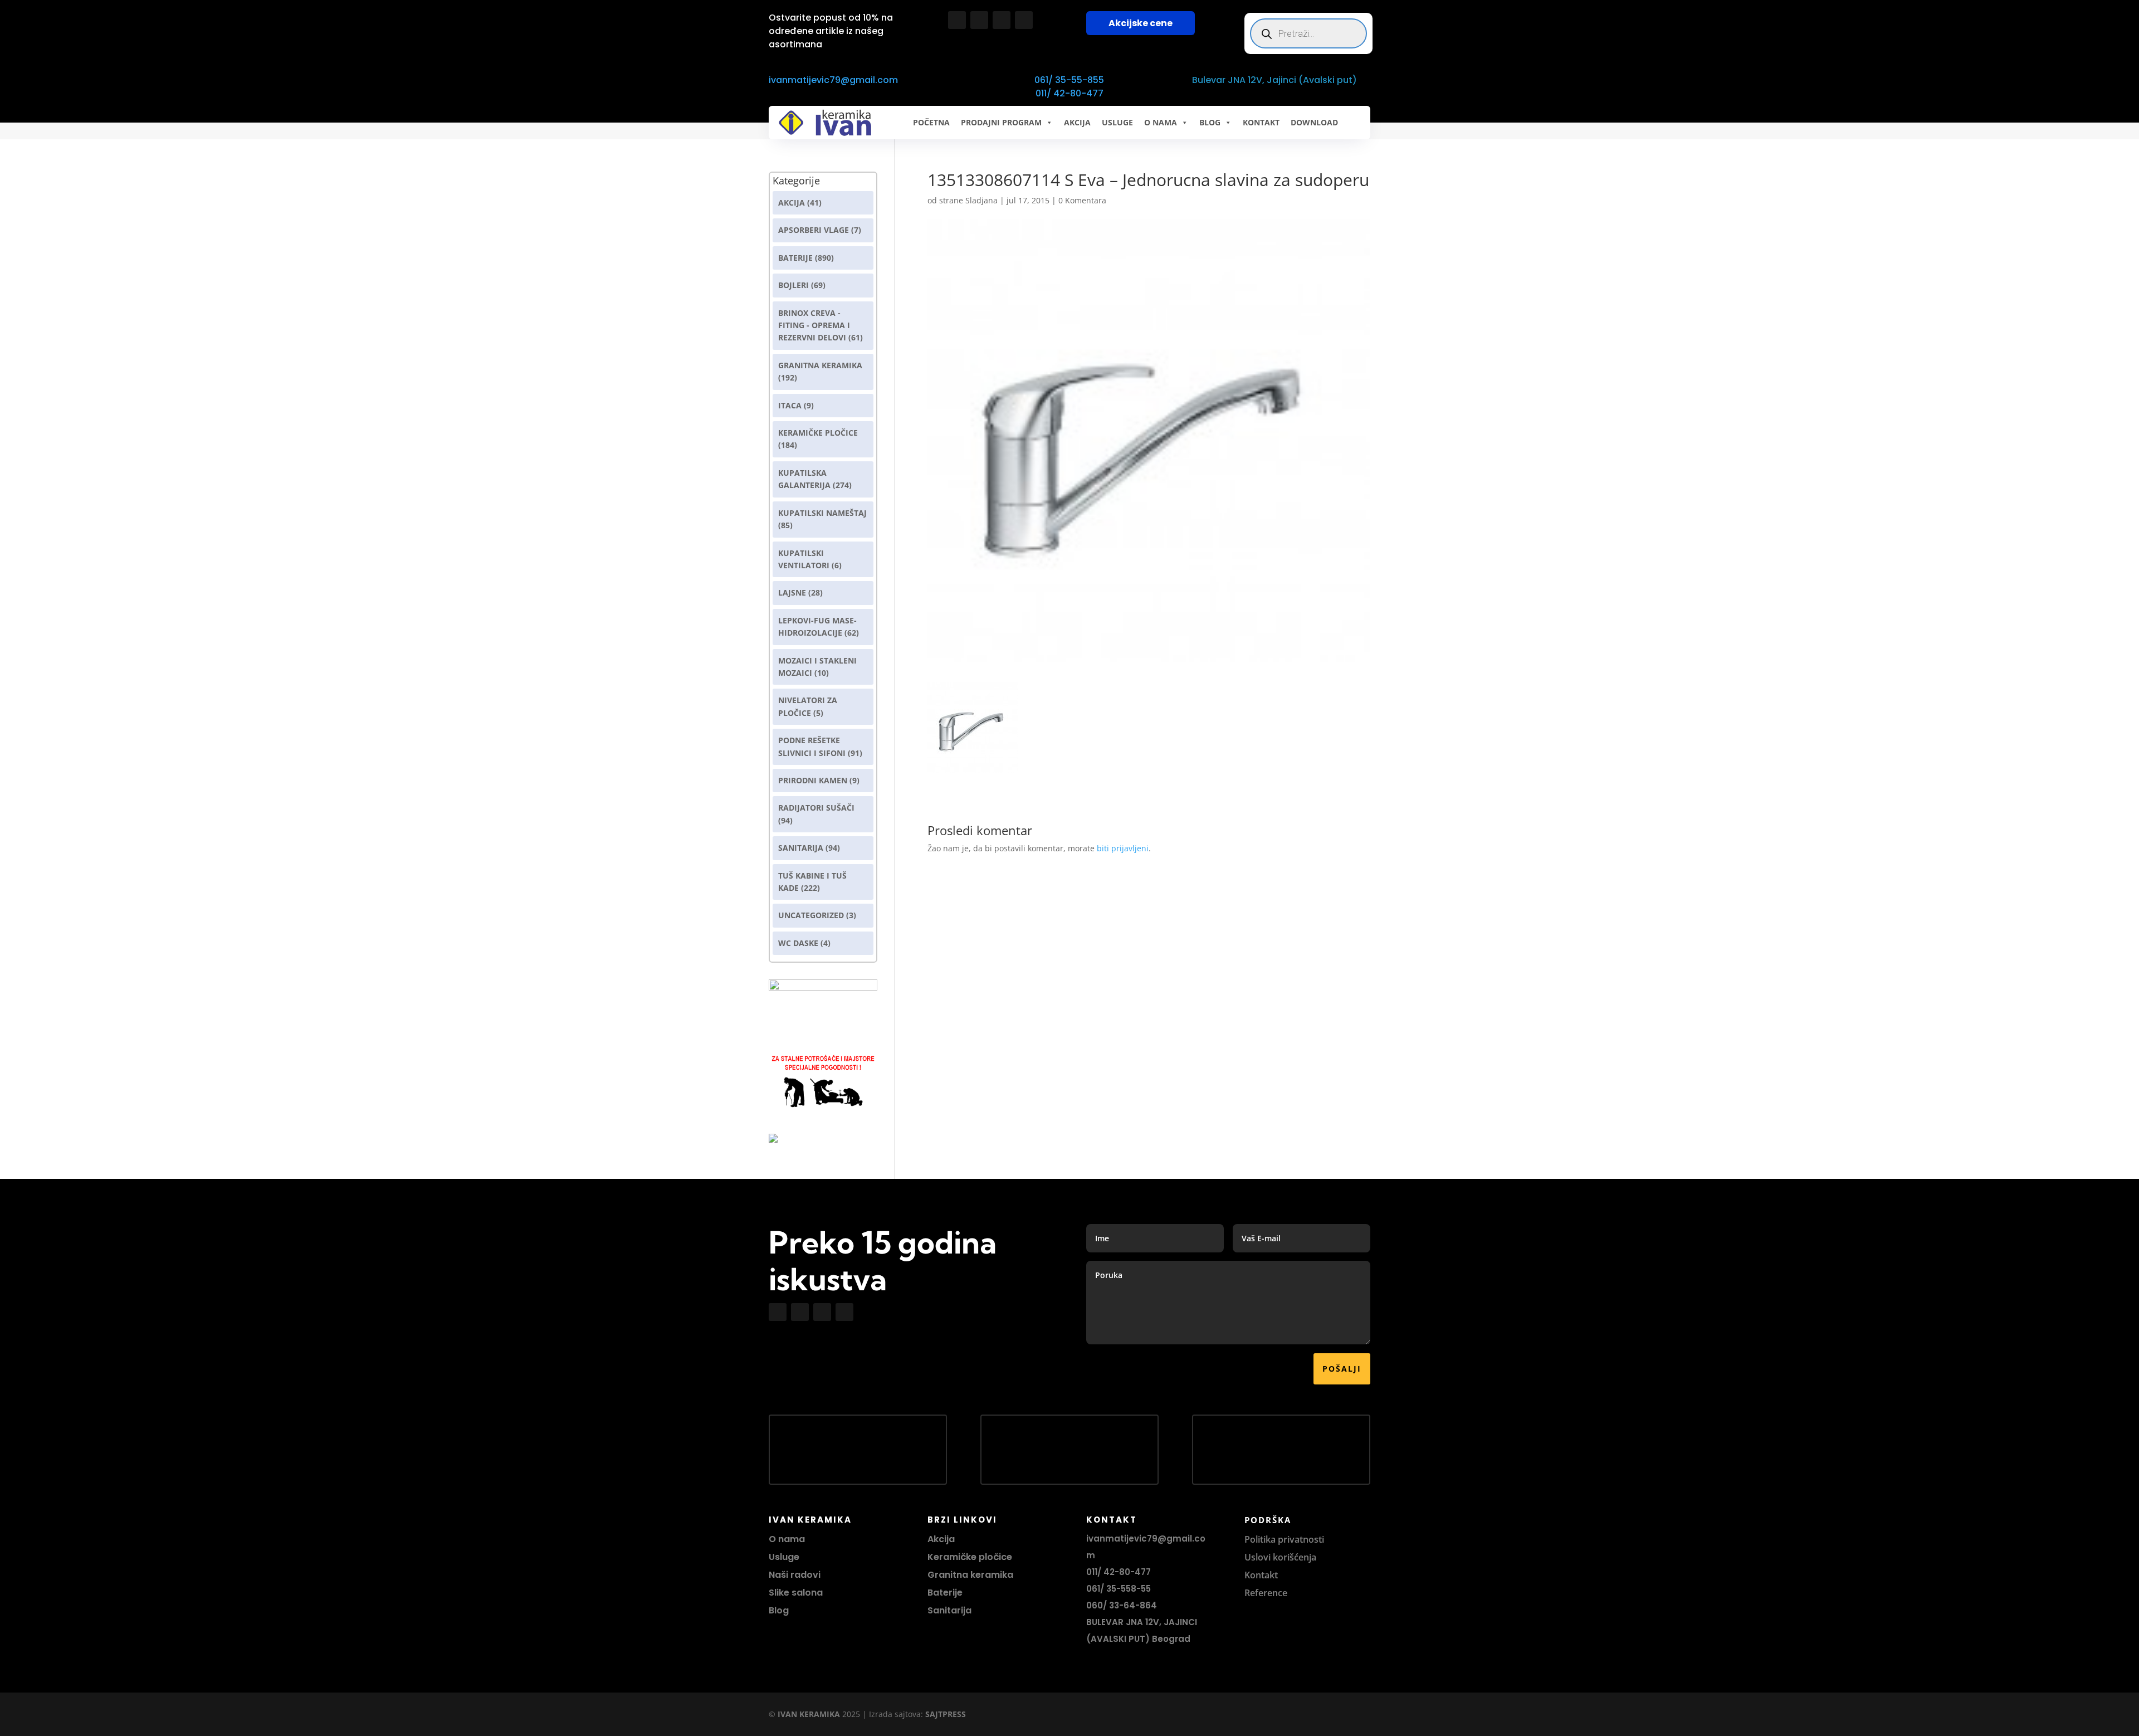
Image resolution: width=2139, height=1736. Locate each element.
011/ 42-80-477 (1069, 93)
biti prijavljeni (1123, 848)
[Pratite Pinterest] (1024, 20)
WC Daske (798, 943)
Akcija (792, 203)
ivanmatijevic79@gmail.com (833, 80)
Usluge (1117, 122)
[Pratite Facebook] (957, 20)
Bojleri (793, 285)
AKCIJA (1077, 122)
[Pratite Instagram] (979, 20)
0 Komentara (1082, 200)
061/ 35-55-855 (1069, 80)
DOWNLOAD (1314, 122)
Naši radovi (795, 1575)
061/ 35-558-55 (1119, 1589)
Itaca (790, 405)
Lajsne (792, 593)
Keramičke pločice (970, 1557)
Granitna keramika (820, 365)
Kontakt (1261, 1575)
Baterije (795, 258)
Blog (779, 1610)
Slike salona (796, 1593)
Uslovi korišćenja (1280, 1557)
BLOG (1210, 122)
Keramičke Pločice (818, 433)
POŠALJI (1342, 1369)
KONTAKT (1261, 122)
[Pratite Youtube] (1002, 20)
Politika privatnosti (1284, 1539)
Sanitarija (801, 848)
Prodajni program (1001, 122)
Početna (931, 122)
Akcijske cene (1141, 23)
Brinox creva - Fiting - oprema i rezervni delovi (814, 325)
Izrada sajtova (895, 1714)
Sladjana (981, 200)
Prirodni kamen (813, 780)
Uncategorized (811, 915)
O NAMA (1161, 122)
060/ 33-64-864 (1122, 1605)
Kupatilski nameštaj (822, 513)
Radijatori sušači (816, 808)
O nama (787, 1539)
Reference (1266, 1593)
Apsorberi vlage (814, 230)
